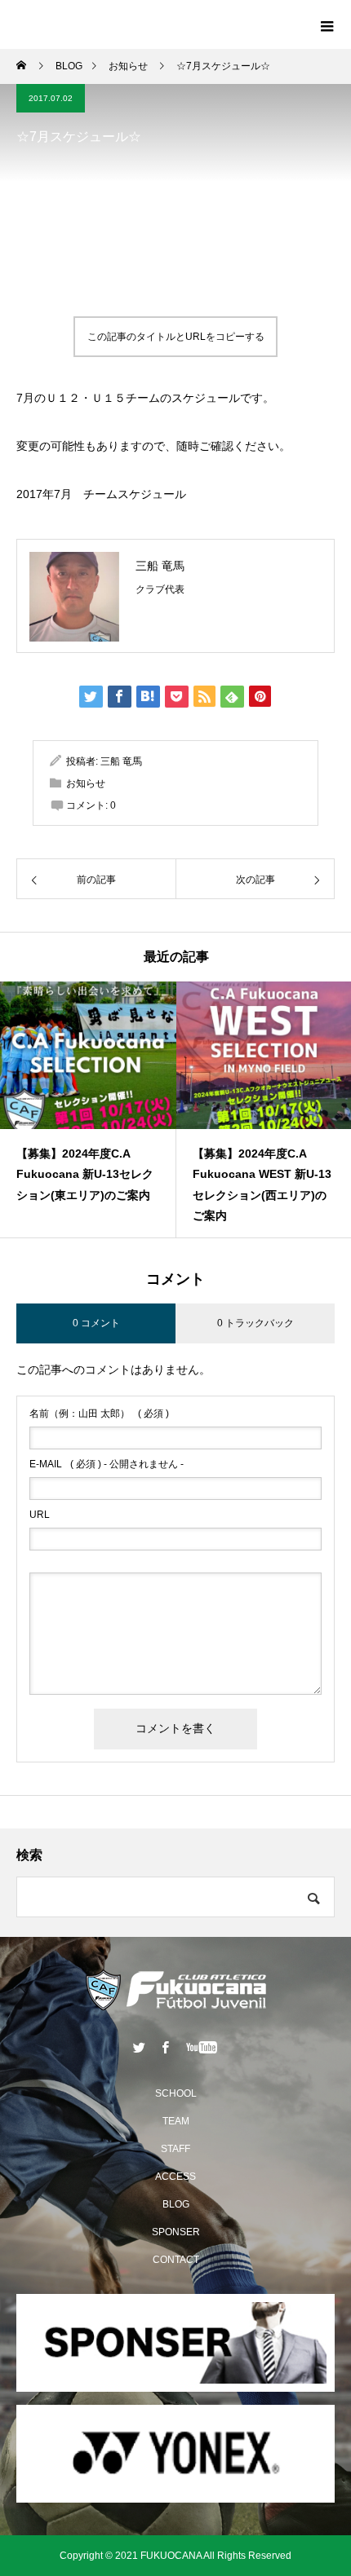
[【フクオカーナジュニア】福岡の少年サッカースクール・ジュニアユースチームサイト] (175, 1990)
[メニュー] (327, 24)
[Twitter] (140, 2047)
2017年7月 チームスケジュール (101, 494)
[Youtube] (202, 2047)
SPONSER (176, 2232)
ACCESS (175, 2177)
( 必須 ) (99, 1414)
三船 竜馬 (160, 566)
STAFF (175, 2149)
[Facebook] (166, 2047)
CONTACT (176, 2260)
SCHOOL (176, 2093)
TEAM (176, 2121)
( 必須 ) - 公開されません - (107, 1464)
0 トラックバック (255, 1323)
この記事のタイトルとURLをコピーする (176, 337)
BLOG (176, 2204)
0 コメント (96, 1323)
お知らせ (86, 783)
